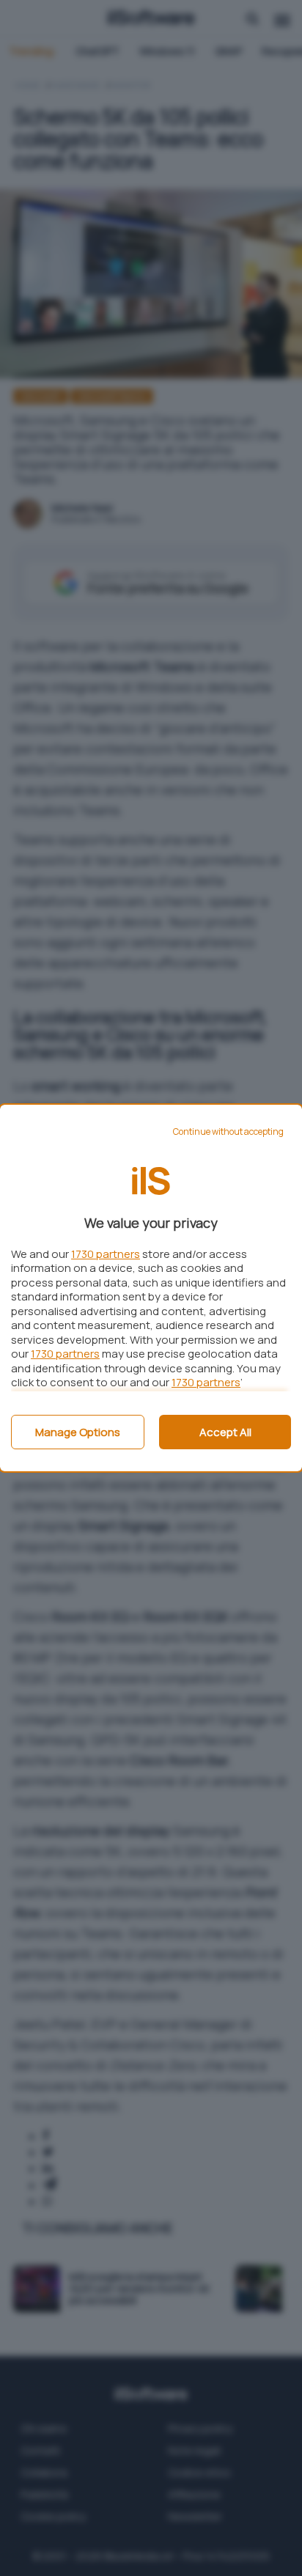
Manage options (78, 1432)
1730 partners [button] (106, 1254)
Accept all (225, 1432)
